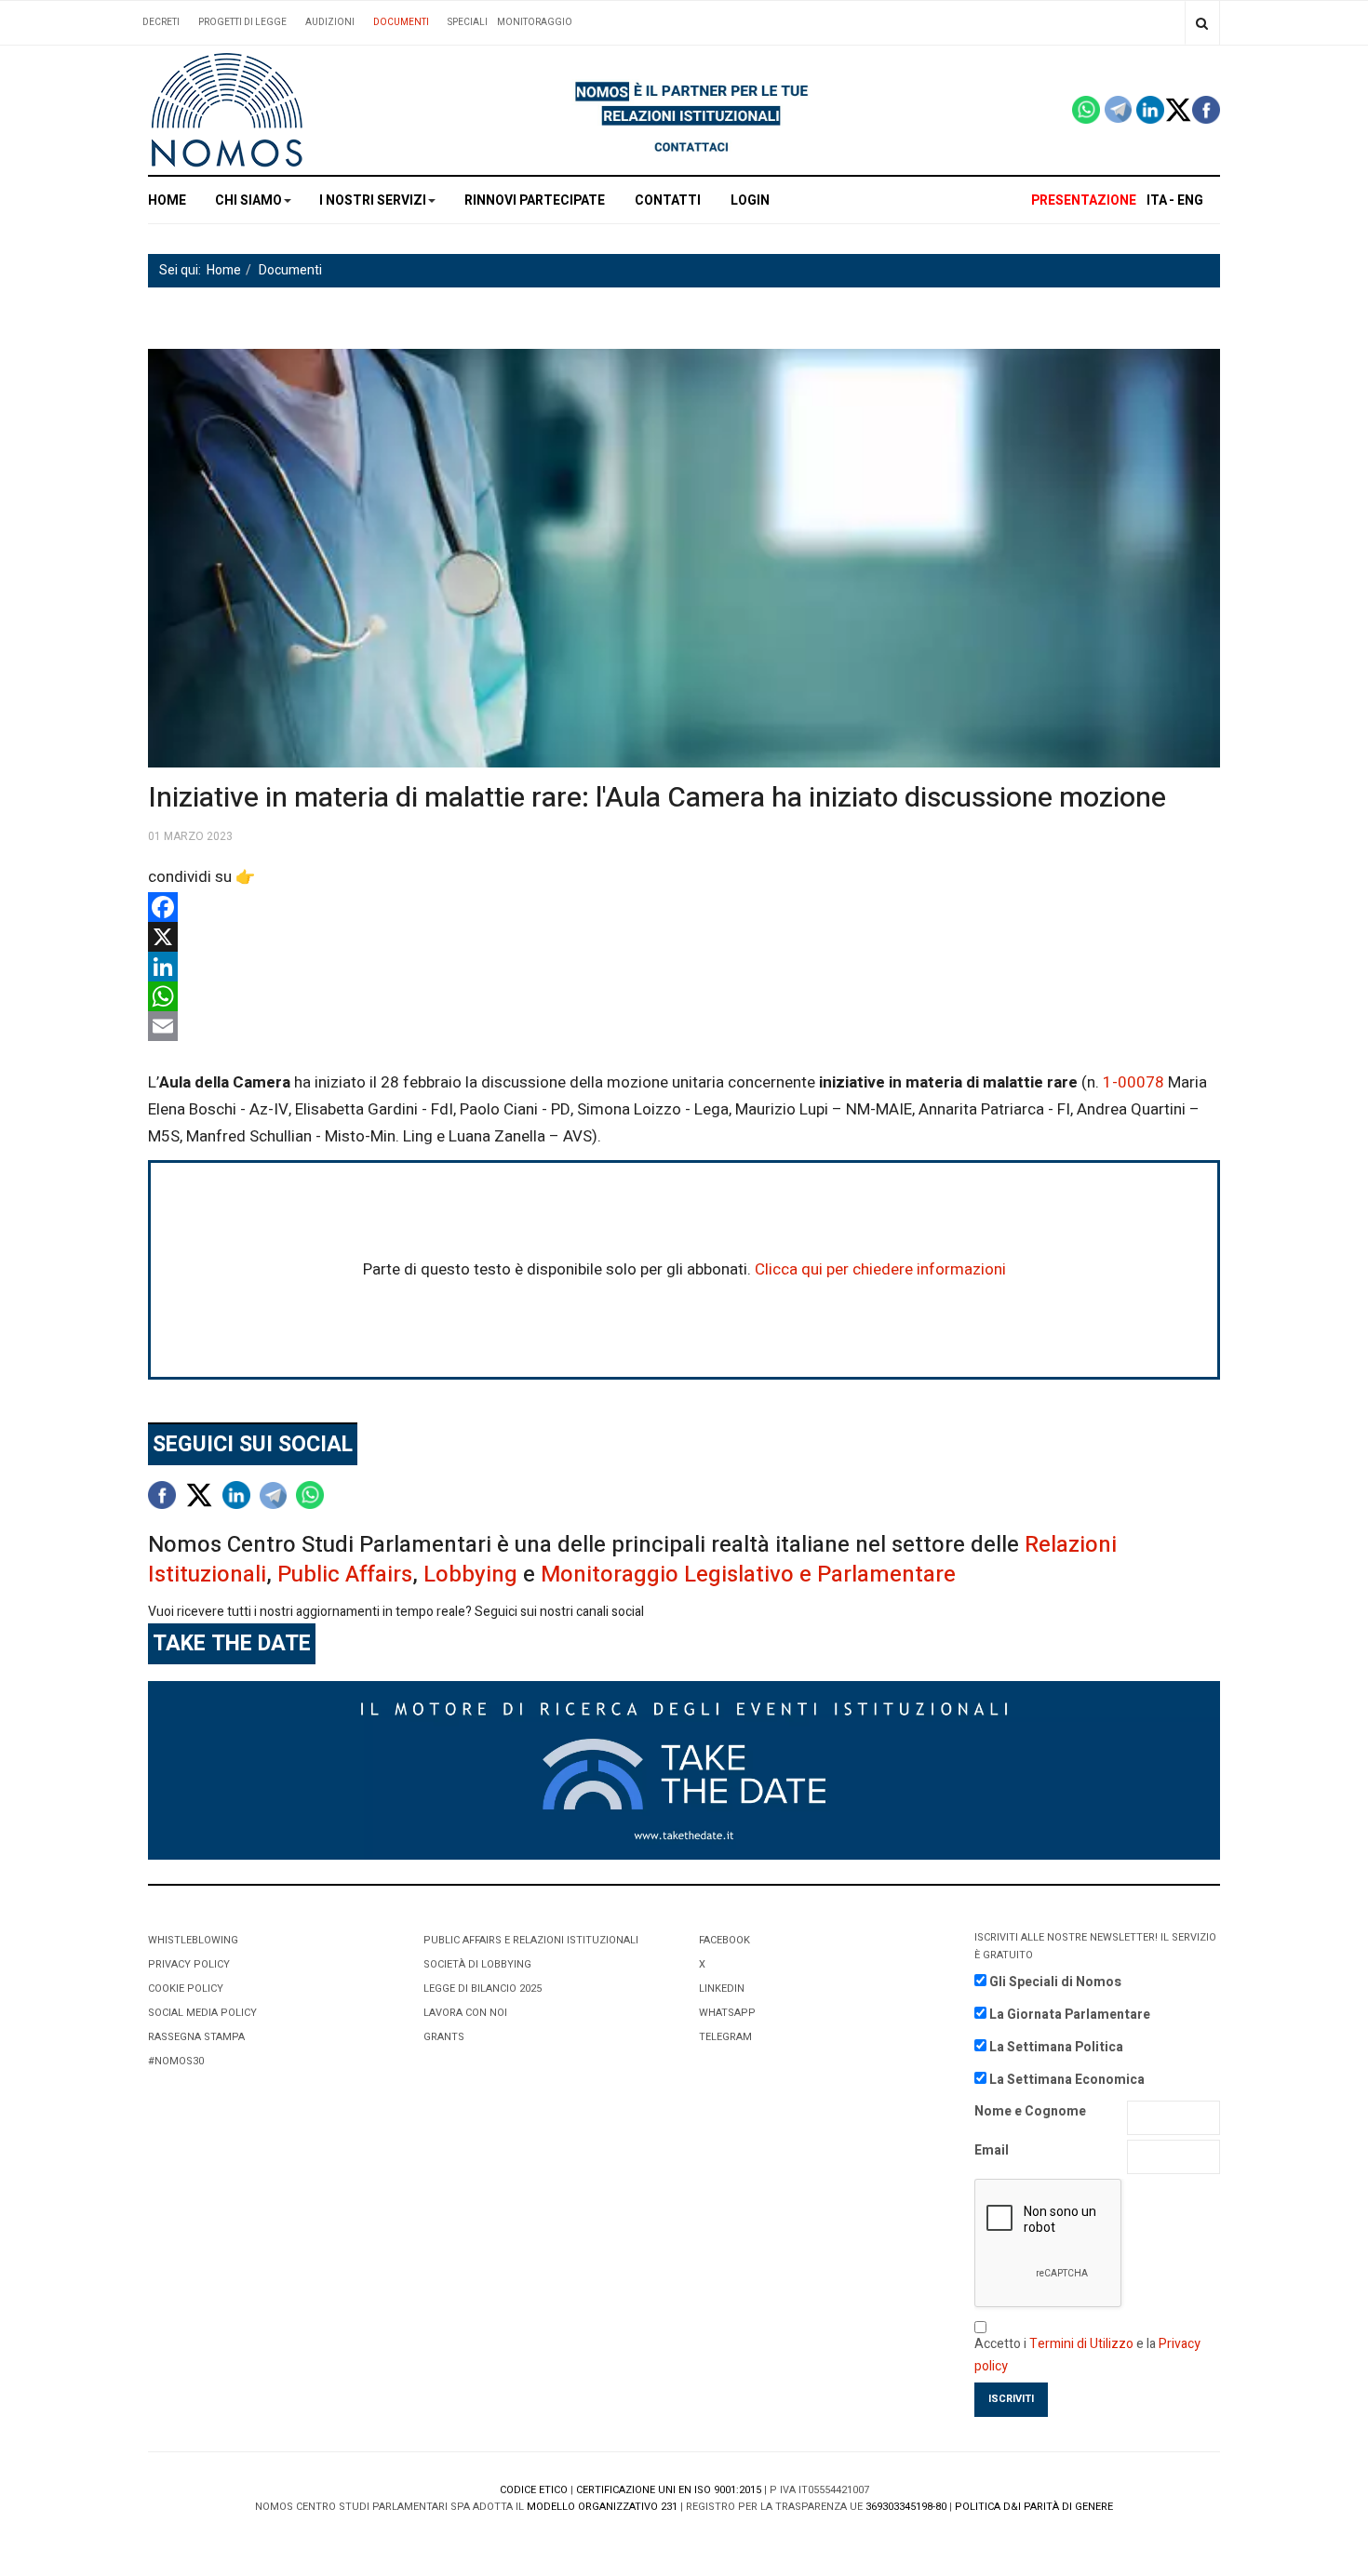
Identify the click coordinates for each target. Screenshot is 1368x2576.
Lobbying (470, 1575)
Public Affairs (345, 1575)
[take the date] (684, 1770)
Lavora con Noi (465, 2013)
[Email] (684, 1026)
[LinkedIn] (684, 967)
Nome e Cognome (1030, 2111)
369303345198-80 (906, 2507)
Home (167, 200)
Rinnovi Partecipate (535, 200)
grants (444, 2037)
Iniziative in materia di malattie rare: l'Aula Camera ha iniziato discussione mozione (657, 798)
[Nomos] (227, 110)
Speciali (468, 22)
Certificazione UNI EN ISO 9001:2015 (669, 2490)
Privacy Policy (189, 1964)
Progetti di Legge (242, 22)
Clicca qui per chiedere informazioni (880, 1269)
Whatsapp (727, 2013)
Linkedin (722, 1989)
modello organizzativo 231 (602, 2507)
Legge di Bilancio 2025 (483, 1989)
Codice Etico (534, 2490)
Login (750, 200)
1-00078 (1133, 1082)
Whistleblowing (193, 1940)
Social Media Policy (202, 2013)
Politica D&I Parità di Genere (1034, 2507)
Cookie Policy (186, 1989)
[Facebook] (684, 907)
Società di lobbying (477, 1964)
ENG (1190, 200)
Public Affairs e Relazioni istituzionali (531, 1940)
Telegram (725, 2037)
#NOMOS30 (176, 2061)
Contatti (668, 200)
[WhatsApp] (684, 996)
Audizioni (330, 22)
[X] (684, 937)
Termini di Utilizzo (1081, 2344)
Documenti (401, 22)
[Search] (1202, 23)
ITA (1157, 200)
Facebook (724, 1940)
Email (992, 2150)
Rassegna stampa (196, 2037)
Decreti (161, 22)
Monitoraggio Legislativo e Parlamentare (748, 1575)
